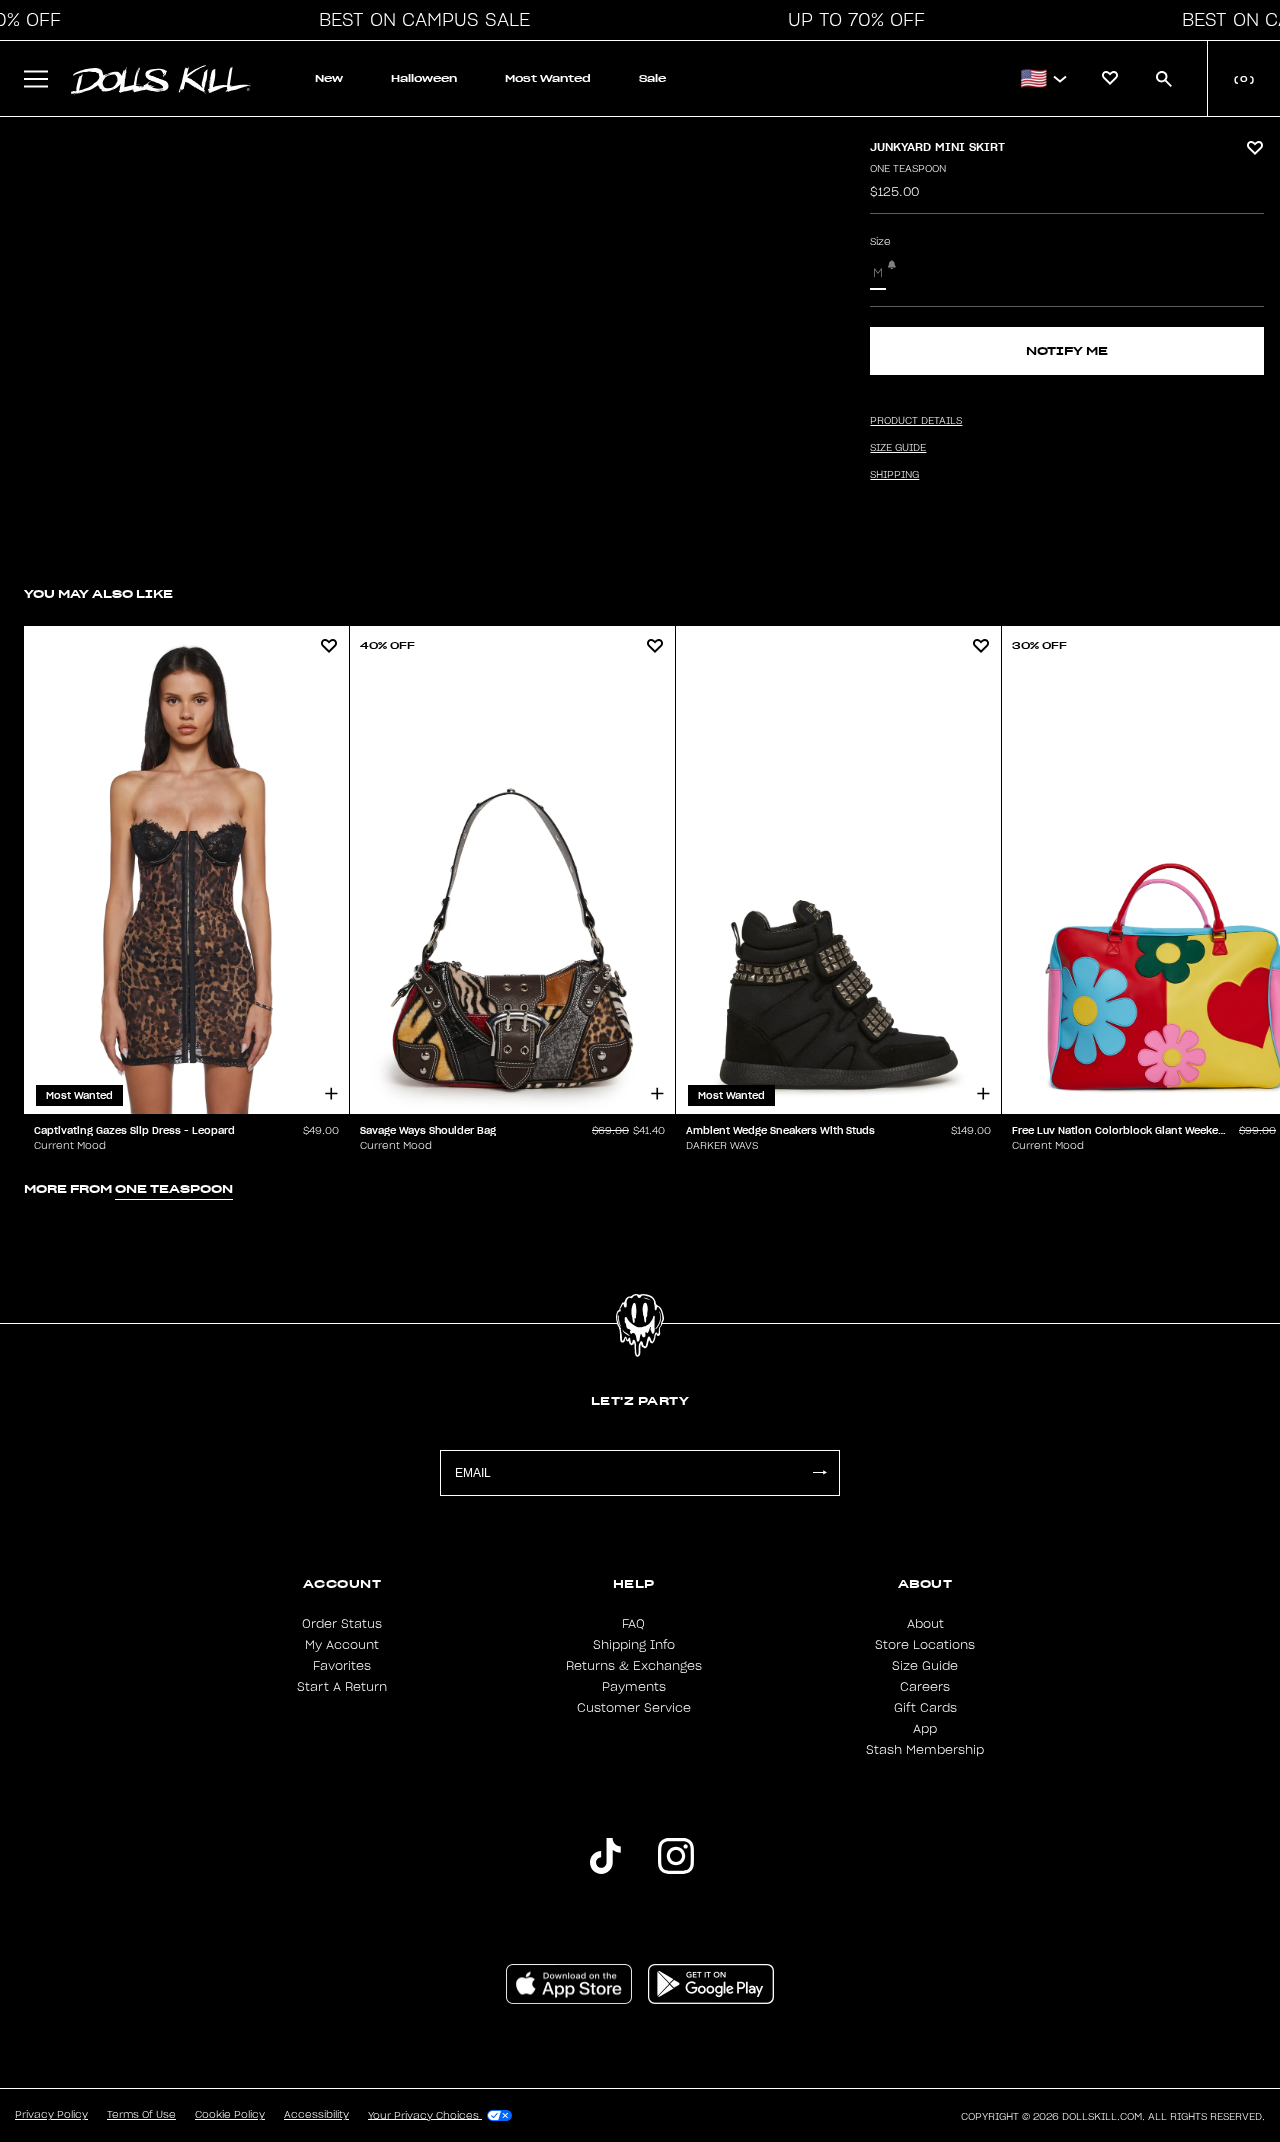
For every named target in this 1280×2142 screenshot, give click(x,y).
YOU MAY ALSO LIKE (98, 593)
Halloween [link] (424, 78)
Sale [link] (652, 78)
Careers (925, 1687)
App (925, 1729)
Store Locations (925, 1645)
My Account (342, 1645)
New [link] (329, 78)
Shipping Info (634, 1645)
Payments (634, 1687)
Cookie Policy (230, 2115)
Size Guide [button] (898, 448)
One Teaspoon (908, 169)
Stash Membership (925, 1750)
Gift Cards (925, 1708)
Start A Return (342, 1687)
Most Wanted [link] (548, 78)
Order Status (342, 1624)
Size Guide (925, 1666)
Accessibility (316, 2115)
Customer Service (634, 1708)
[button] (419, 20)
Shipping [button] (894, 475)
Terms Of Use (141, 2115)
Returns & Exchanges (634, 1666)
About (925, 1624)
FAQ (633, 1624)
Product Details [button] (916, 421)
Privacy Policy (51, 2115)
